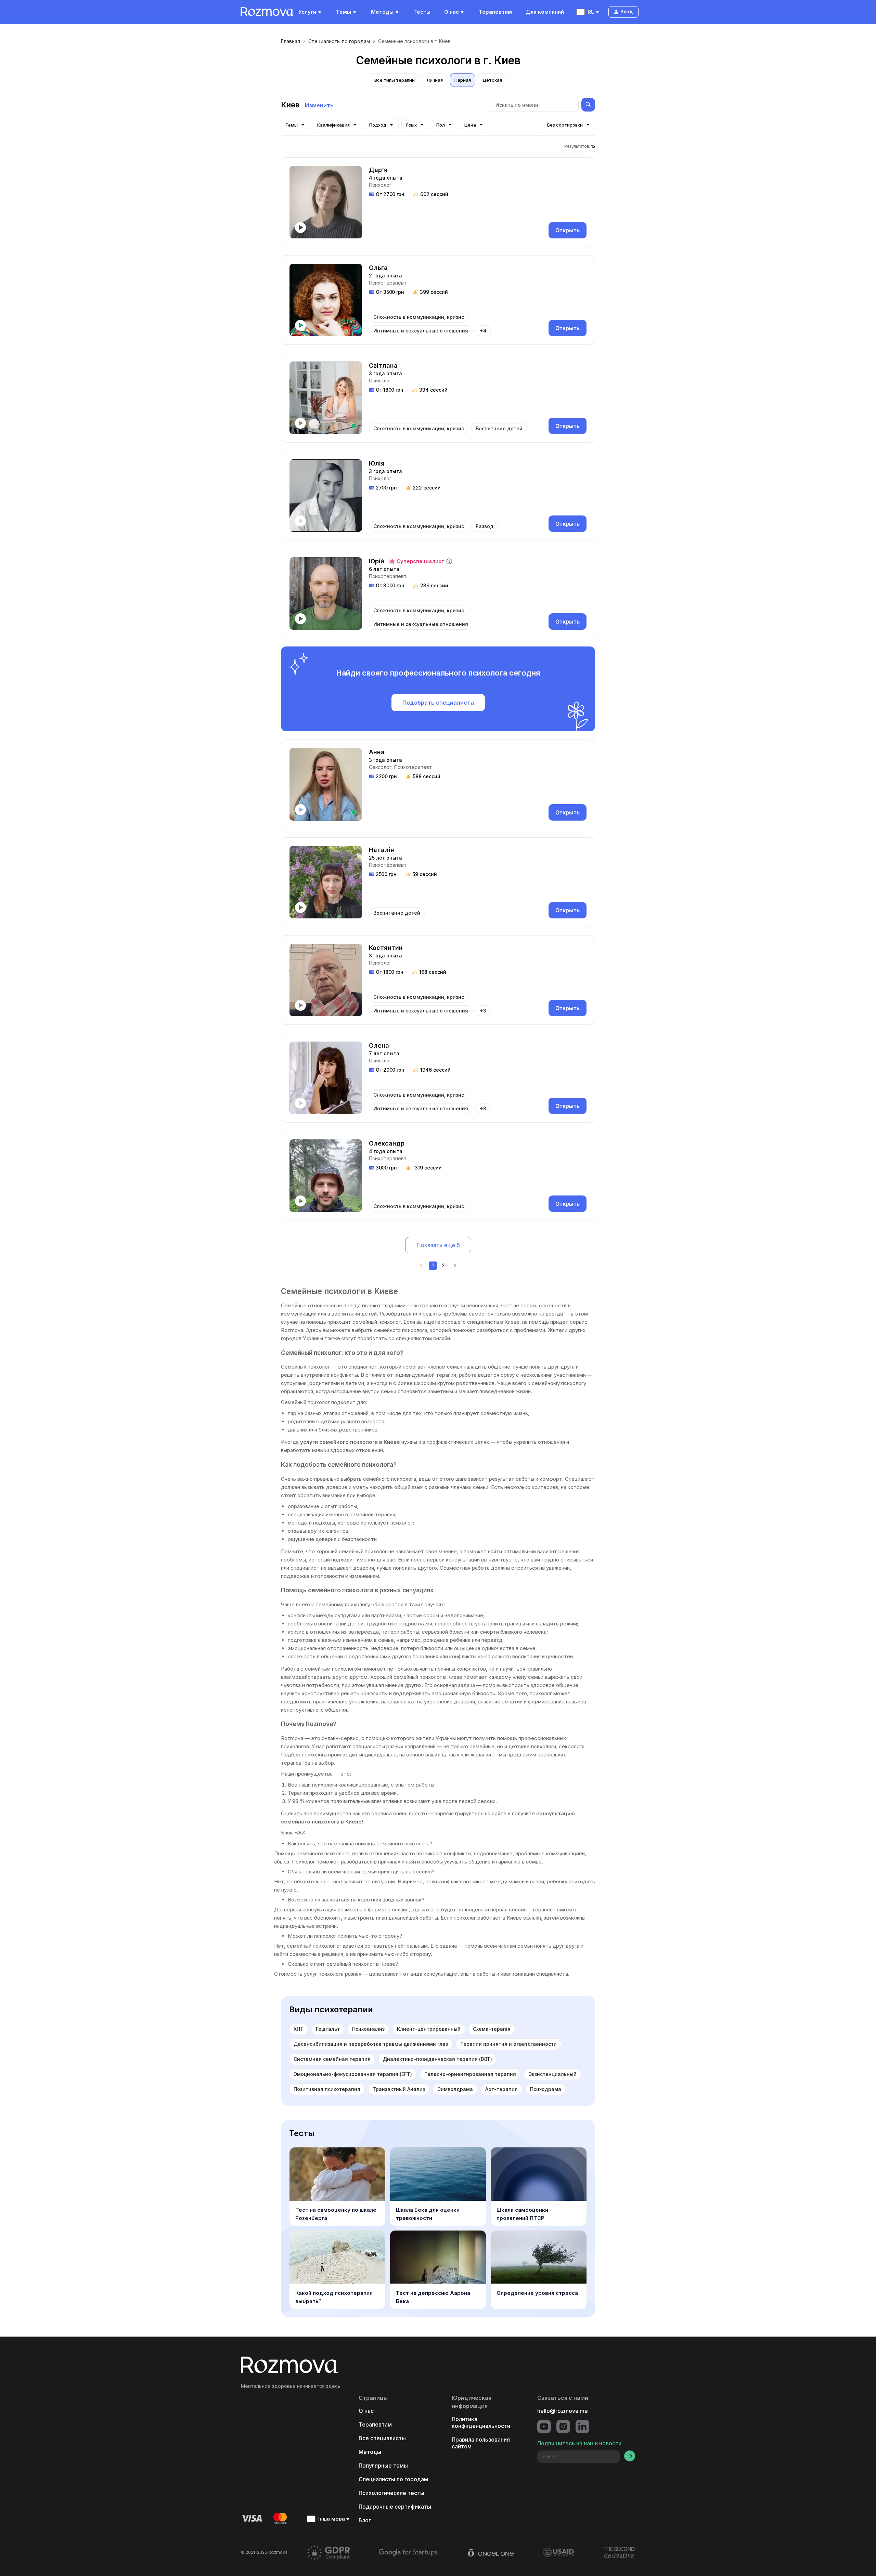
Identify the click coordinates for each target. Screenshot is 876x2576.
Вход (627, 11)
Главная (291, 41)
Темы (344, 12)
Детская (492, 80)
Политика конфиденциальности (481, 2422)
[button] (449, 561)
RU (591, 12)
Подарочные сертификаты (395, 2507)
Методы (382, 12)
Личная (435, 80)
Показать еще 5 (438, 1245)
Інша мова (332, 2519)
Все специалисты (382, 2438)
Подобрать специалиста (438, 703)
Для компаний (545, 12)
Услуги (307, 12)
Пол (441, 125)
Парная (463, 80)
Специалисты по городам (339, 41)
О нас (452, 12)
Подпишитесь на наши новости (579, 2443)
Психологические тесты (391, 2493)
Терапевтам (495, 12)
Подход (378, 125)
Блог (365, 2520)
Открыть (568, 230)
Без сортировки (565, 125)
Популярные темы (383, 2466)
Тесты (422, 12)
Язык (411, 125)
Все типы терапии (395, 80)
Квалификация (333, 125)
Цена (470, 125)
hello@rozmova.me (563, 2411)
